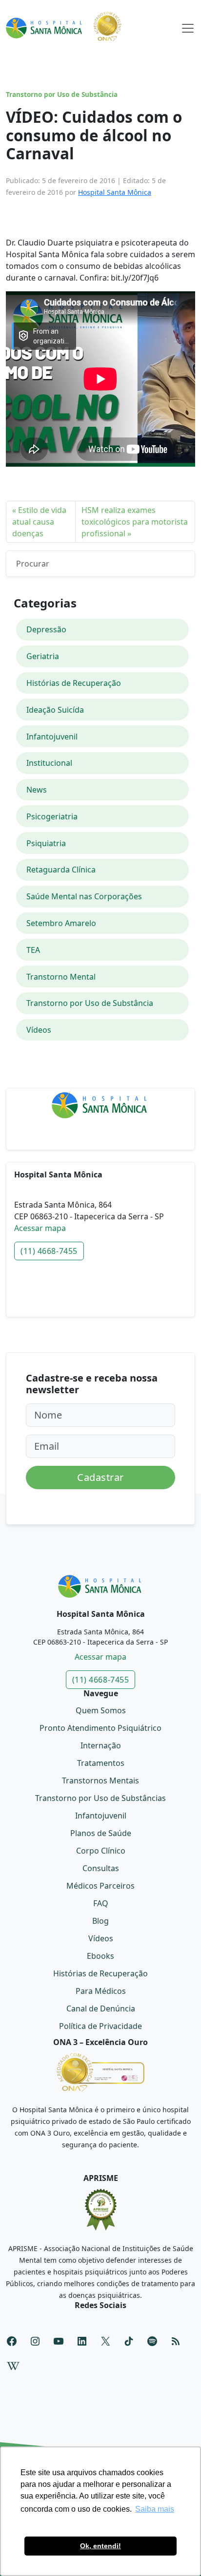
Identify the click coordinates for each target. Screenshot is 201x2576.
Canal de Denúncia (101, 2008)
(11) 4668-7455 (49, 1251)
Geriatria (43, 656)
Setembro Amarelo (61, 923)
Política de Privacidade (100, 2026)
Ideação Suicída (55, 710)
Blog (100, 1921)
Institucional (49, 763)
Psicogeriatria (52, 816)
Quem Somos (101, 1710)
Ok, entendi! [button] (100, 2546)
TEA (33, 950)
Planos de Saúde (101, 1833)
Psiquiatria (46, 843)
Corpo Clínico (101, 1851)
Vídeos (39, 1030)
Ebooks (100, 1956)
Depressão (46, 629)
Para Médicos (101, 1991)
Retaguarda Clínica (61, 870)
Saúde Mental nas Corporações (84, 896)
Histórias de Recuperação (74, 683)
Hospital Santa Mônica (115, 192)
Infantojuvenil (52, 737)
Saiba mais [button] (155, 2509)
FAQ (101, 1903)
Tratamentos (101, 1763)
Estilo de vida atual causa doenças (39, 522)
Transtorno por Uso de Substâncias (100, 1798)
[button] (188, 26)
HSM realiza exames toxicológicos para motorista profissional (135, 522)
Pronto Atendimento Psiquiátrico (100, 1728)
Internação (101, 1745)
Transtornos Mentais (100, 1780)
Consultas (101, 1868)
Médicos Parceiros (100, 1886)
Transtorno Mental (61, 977)
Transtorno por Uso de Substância (62, 95)
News (37, 790)
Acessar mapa (40, 1228)
